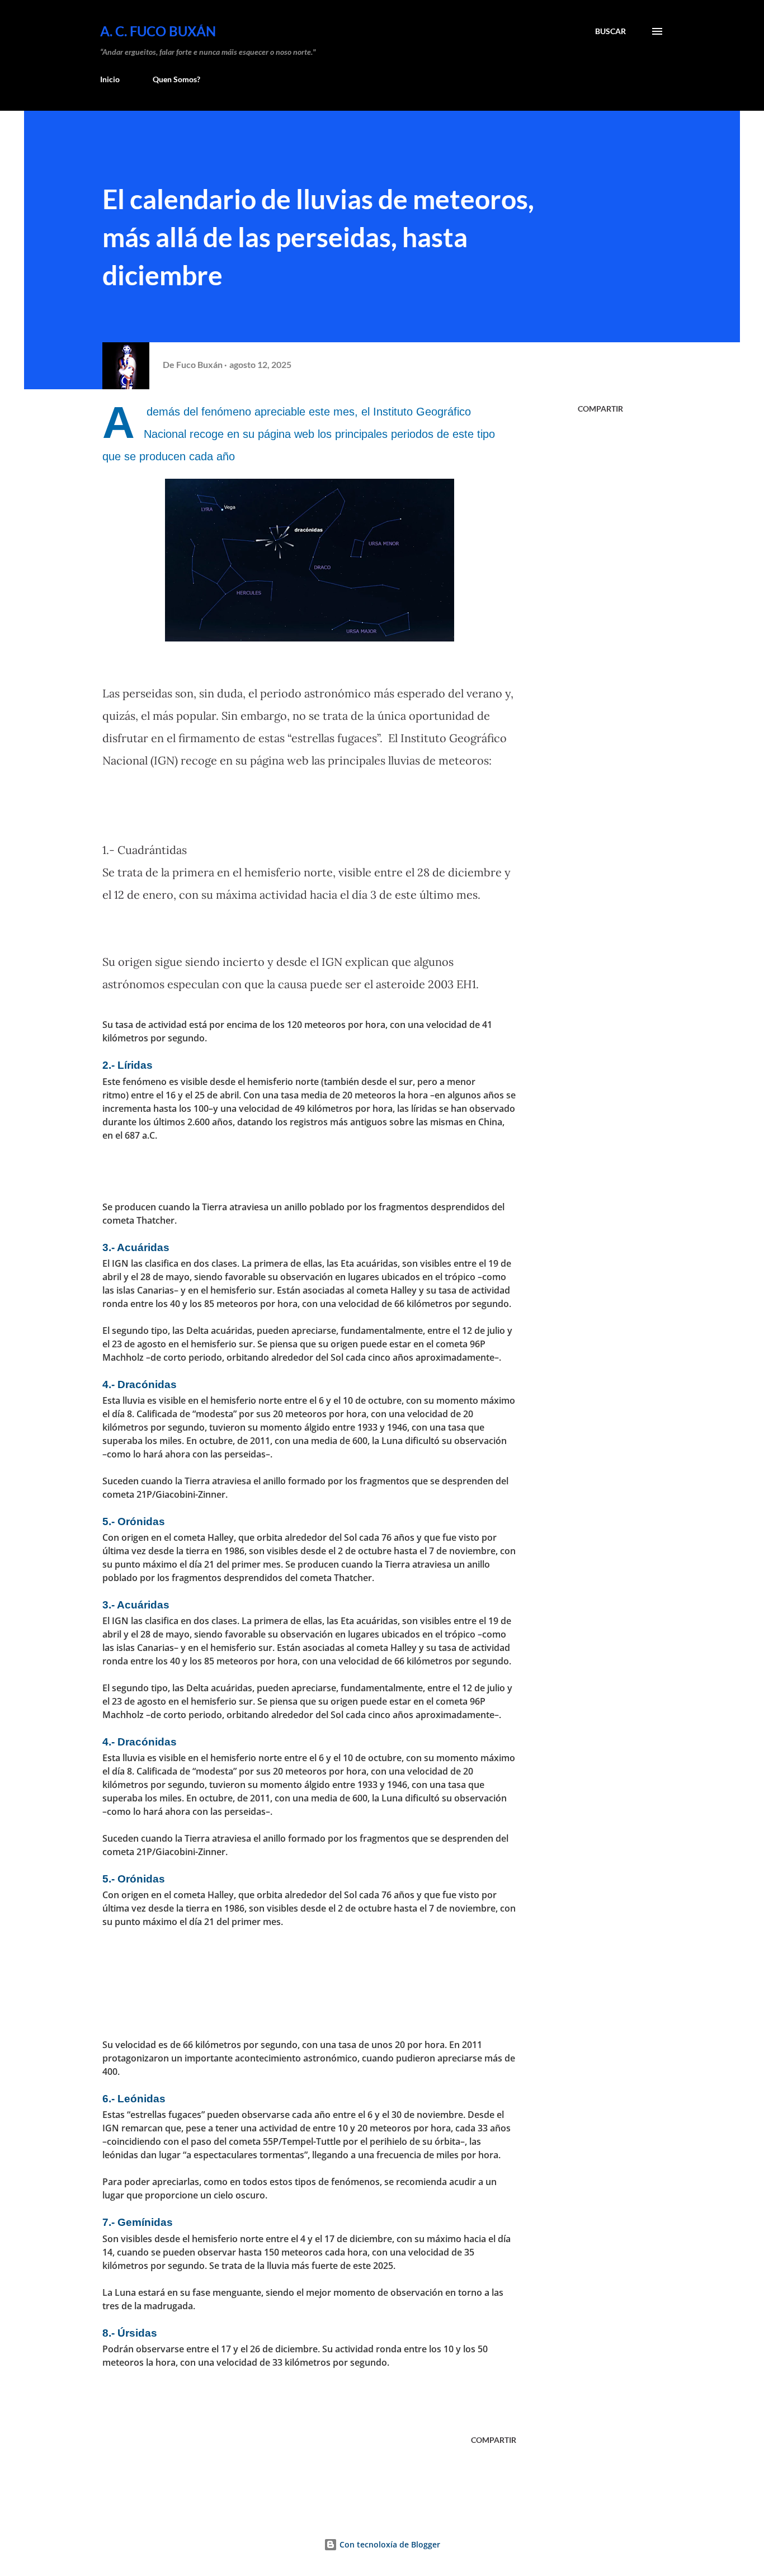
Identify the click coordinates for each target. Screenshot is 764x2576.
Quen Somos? (176, 79)
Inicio (110, 79)
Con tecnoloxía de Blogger (389, 2544)
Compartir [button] (600, 409)
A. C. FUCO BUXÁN (158, 31)
